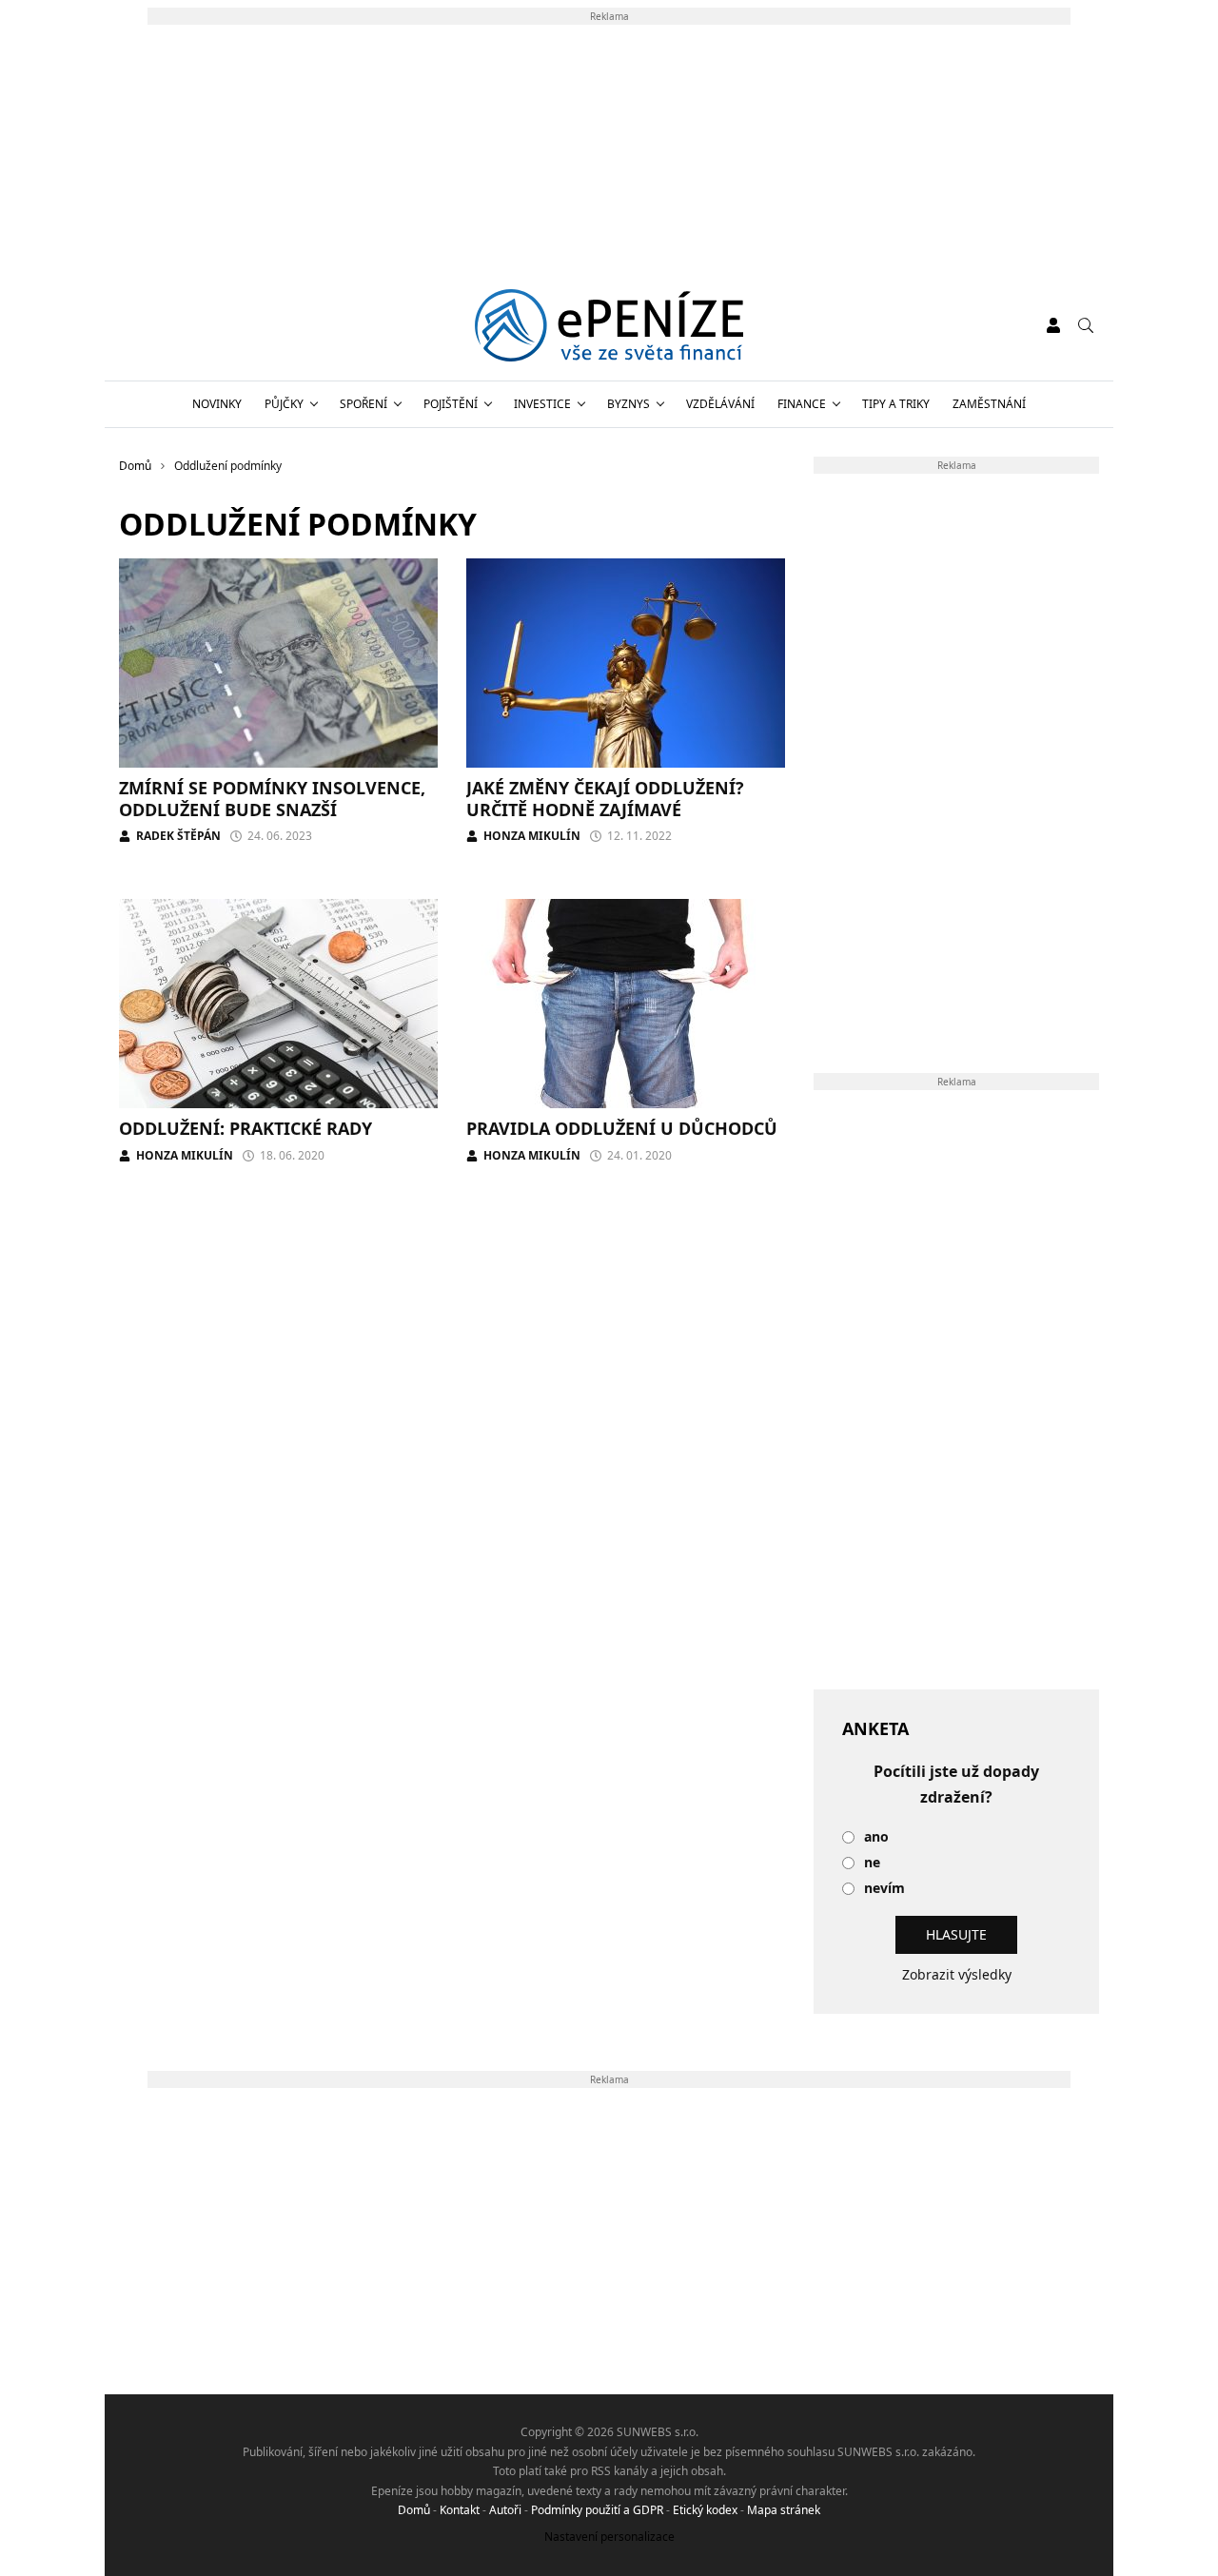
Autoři (505, 2510)
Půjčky (284, 404)
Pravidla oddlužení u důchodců (622, 1128)
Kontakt (460, 2510)
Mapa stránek (784, 2510)
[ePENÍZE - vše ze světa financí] (609, 325)
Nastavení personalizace (609, 2537)
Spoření (363, 404)
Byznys (629, 404)
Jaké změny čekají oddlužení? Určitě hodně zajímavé (605, 799)
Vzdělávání (720, 404)
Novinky (217, 404)
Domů (414, 2510)
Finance (802, 404)
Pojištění (451, 404)
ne (872, 1863)
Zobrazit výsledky (957, 1974)
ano (876, 1837)
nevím (884, 1889)
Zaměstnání (989, 404)
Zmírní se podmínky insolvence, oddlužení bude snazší (272, 799)
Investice (542, 404)
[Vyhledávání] (1086, 325)
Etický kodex (705, 2510)
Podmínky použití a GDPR (597, 2510)
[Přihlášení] (1053, 325)
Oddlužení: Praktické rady (246, 1128)
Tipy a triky (896, 404)
